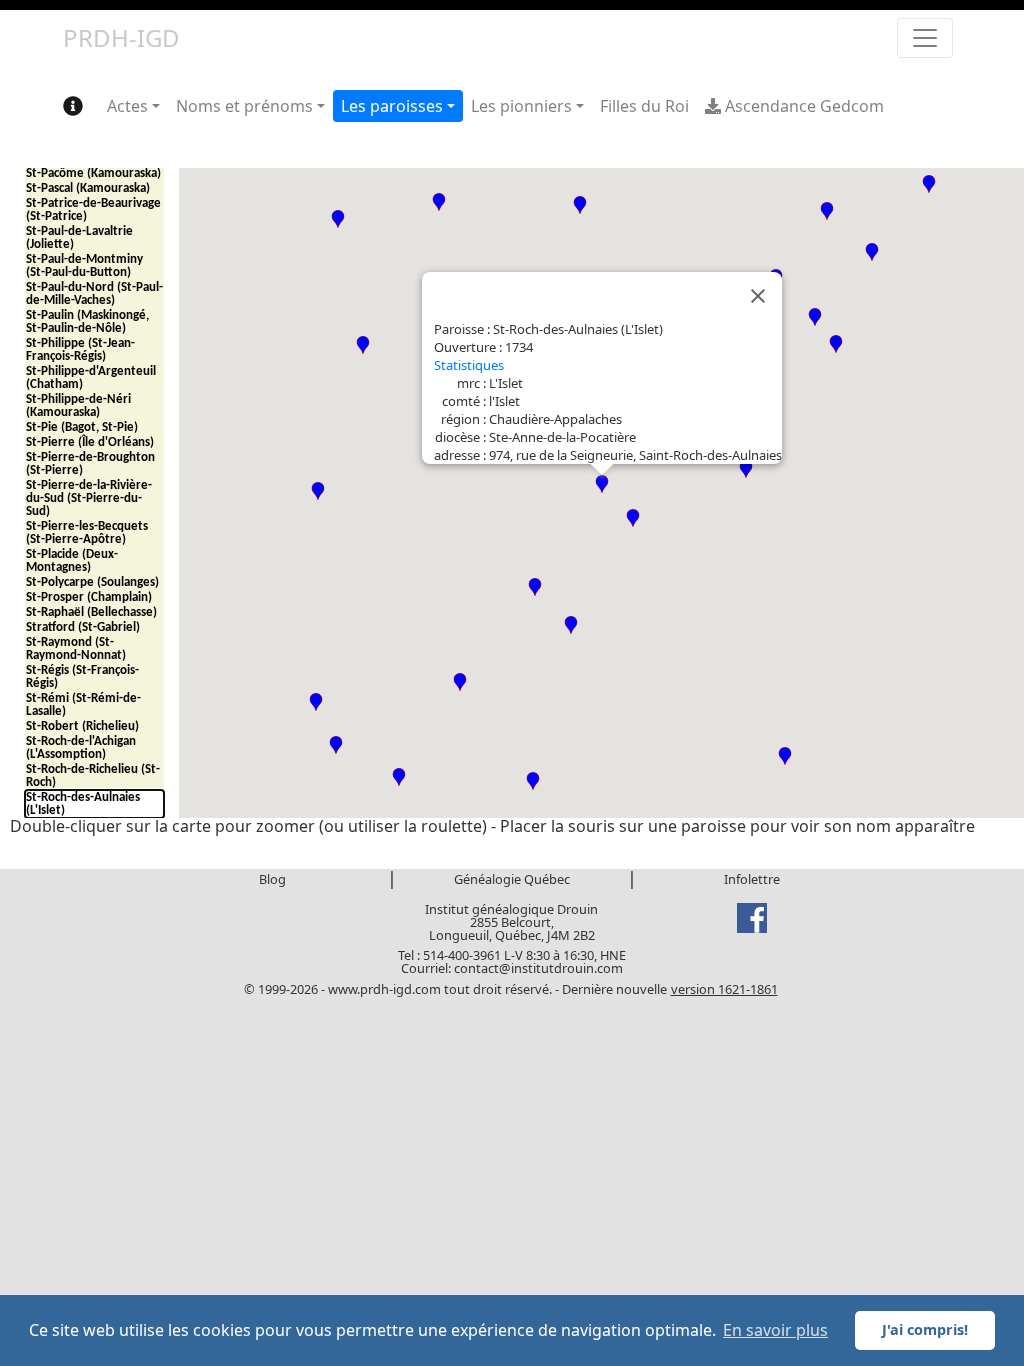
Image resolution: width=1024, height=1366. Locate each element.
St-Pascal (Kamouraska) (88, 188)
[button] (363, 345)
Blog (272, 879)
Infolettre (752, 879)
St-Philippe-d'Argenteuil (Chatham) (91, 378)
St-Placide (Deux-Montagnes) (72, 561)
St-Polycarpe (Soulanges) (92, 582)
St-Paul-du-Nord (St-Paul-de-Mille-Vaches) (94, 294)
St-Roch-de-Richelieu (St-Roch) (93, 776)
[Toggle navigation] (925, 38)
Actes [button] (127, 106)
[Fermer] (758, 296)
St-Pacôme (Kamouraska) (93, 173)
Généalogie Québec (512, 879)
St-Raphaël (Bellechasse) (91, 612)
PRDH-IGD (121, 37)
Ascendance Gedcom (802, 106)
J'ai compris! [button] (925, 1329)
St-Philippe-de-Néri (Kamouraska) (78, 406)
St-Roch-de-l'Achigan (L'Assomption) (81, 748)
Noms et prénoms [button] (244, 106)
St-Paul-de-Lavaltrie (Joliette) (79, 238)
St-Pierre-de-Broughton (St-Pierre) (90, 464)
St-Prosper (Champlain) (89, 597)
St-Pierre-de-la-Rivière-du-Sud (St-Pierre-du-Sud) (89, 498)
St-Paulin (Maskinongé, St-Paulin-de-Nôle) (87, 322)
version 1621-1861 (724, 989)
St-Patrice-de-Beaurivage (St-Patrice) (93, 210)
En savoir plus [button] (775, 1330)
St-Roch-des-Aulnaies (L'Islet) (83, 804)
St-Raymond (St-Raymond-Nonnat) (76, 649)
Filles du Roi (644, 106)
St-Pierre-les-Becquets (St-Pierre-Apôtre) (87, 533)
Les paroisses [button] (392, 106)
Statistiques (469, 365)
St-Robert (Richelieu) (82, 726)
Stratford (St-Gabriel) (83, 627)
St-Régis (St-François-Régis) (82, 677)
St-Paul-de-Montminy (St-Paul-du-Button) (84, 266)
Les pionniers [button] (521, 106)
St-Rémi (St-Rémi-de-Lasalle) (83, 705)
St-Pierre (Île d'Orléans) (90, 442)
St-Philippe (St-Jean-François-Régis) (80, 350)
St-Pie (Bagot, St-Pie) (82, 427)
